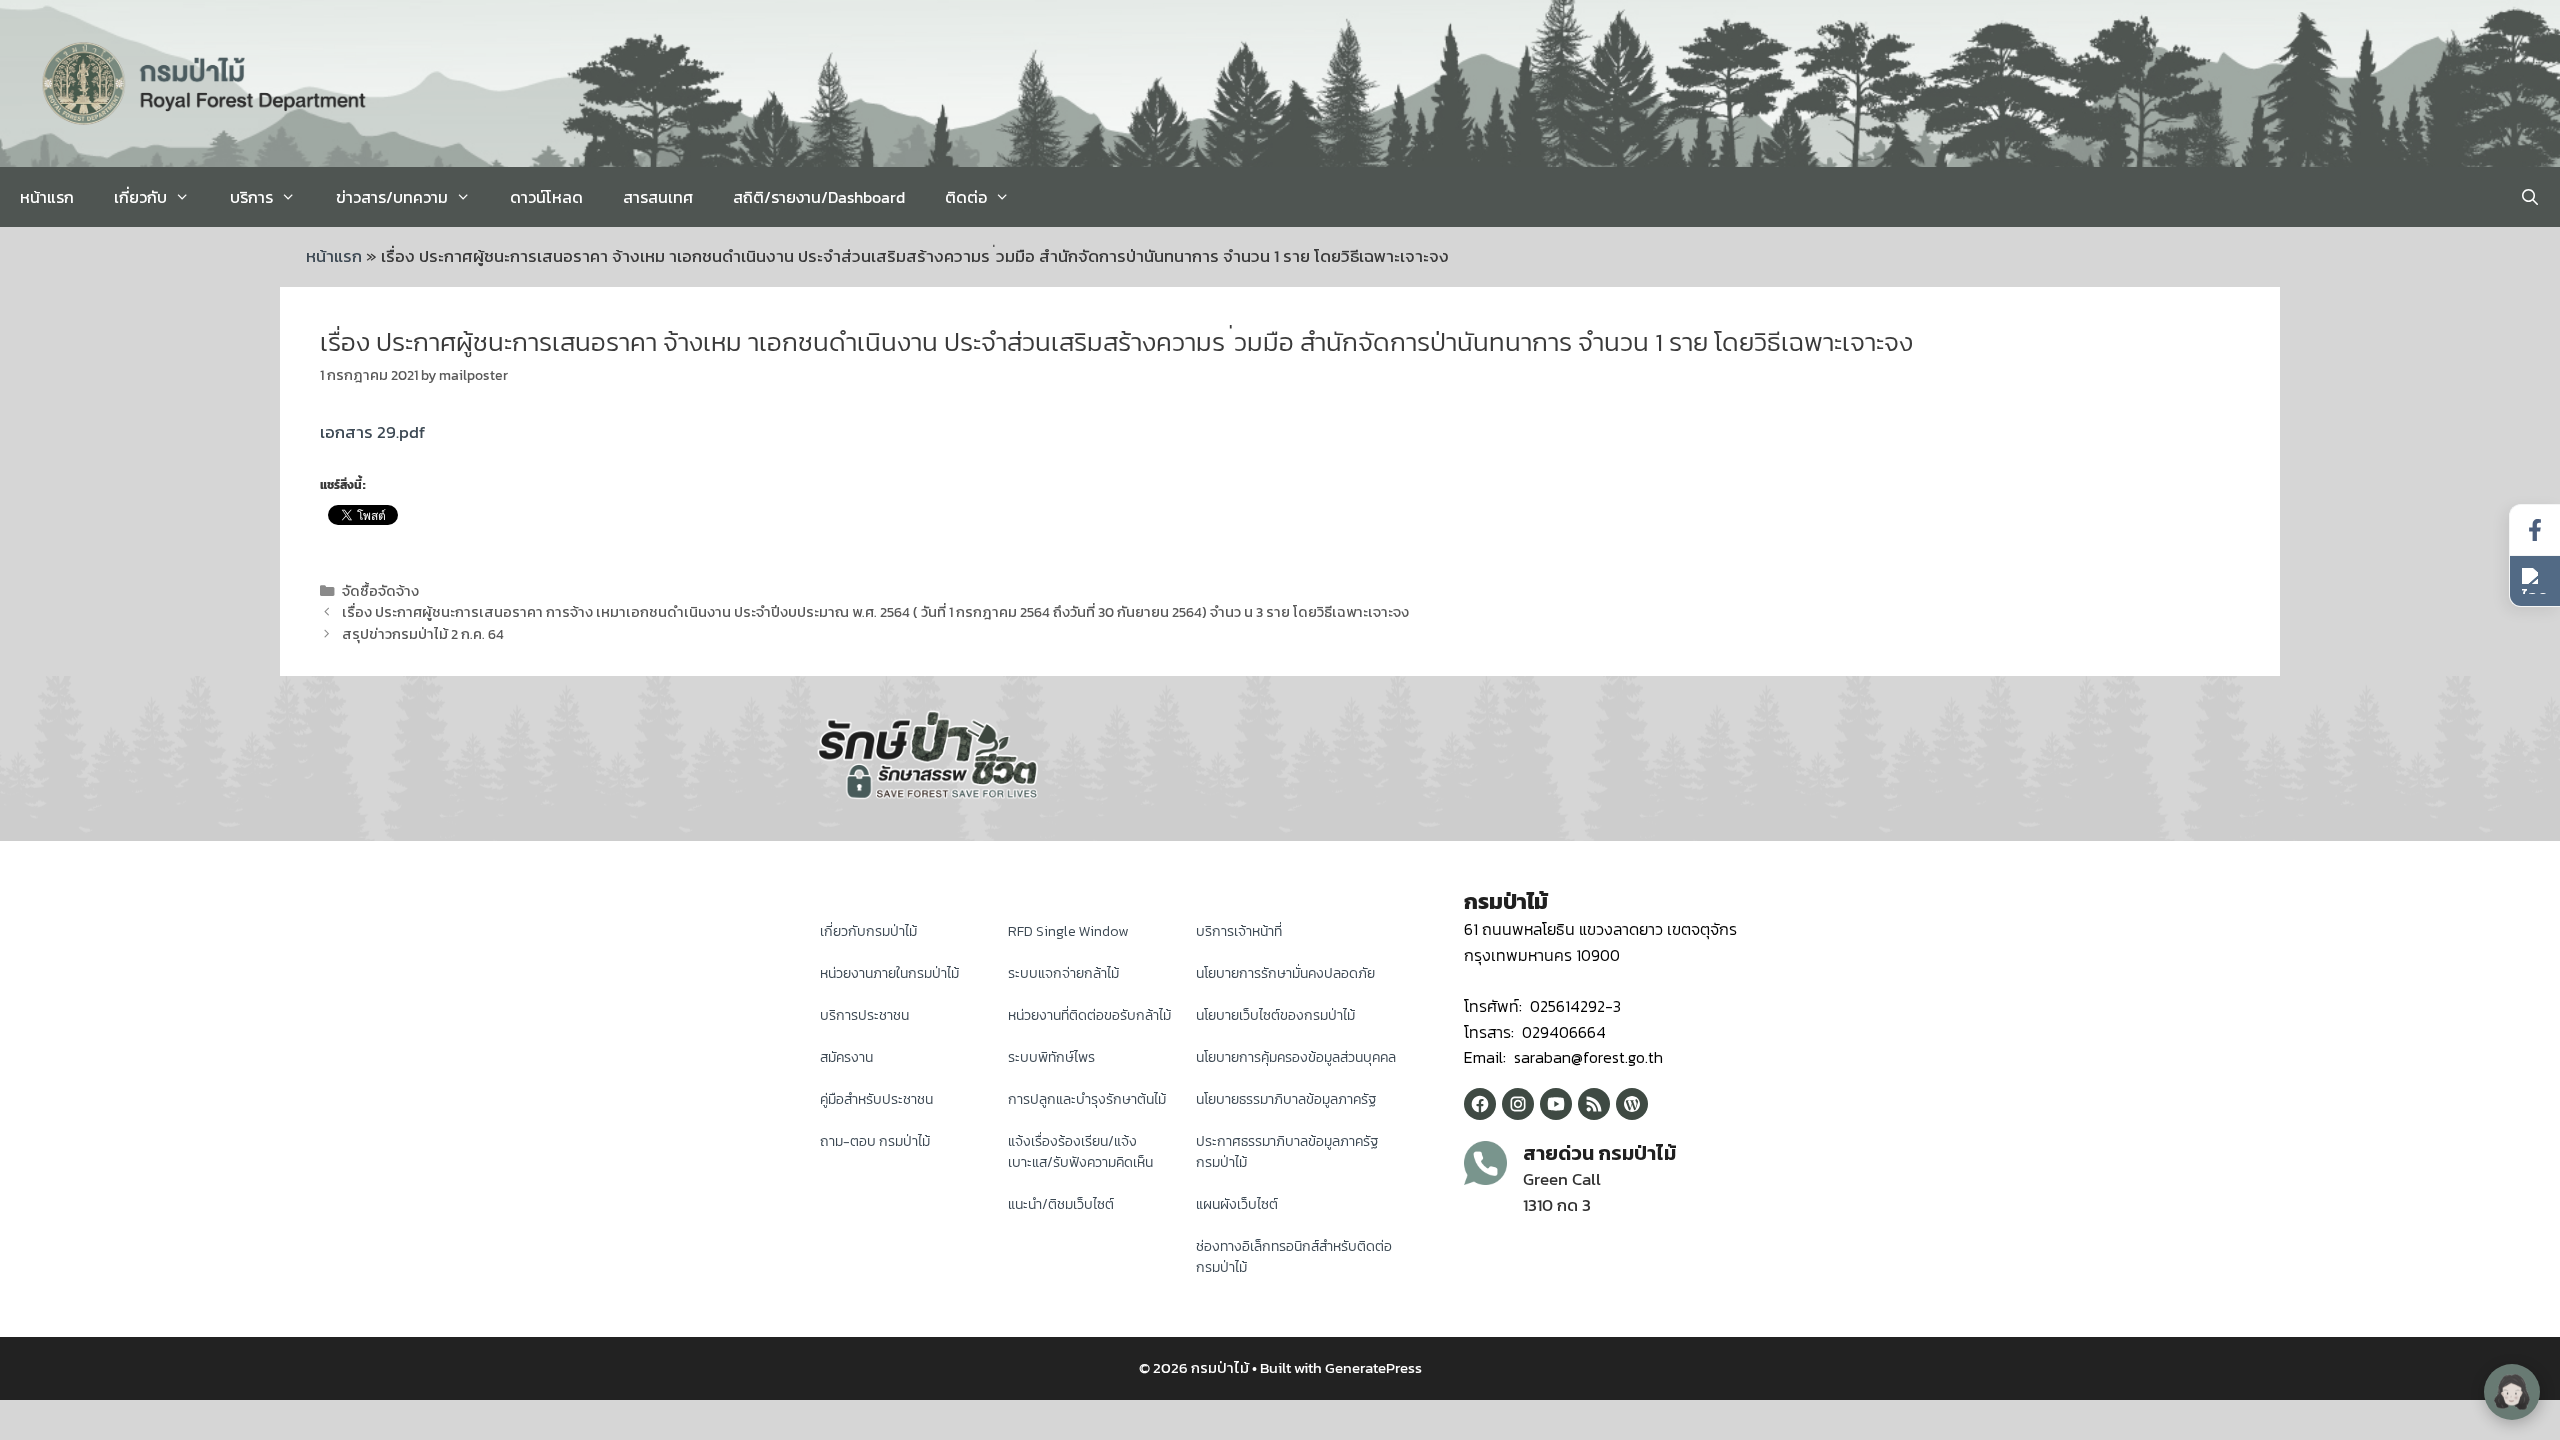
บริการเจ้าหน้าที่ (1239, 931)
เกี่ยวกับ (140, 197)
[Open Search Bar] (2529, 197)
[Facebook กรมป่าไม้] (1480, 1104)
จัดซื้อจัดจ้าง (380, 591)
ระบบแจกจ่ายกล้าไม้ (1063, 973)
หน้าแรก (47, 197)
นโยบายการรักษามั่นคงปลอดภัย (1285, 973)
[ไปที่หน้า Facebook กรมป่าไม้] (2535, 530)
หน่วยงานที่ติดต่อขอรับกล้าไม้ (1089, 1015)
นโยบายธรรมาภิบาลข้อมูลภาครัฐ (1286, 1099)
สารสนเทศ (658, 197)
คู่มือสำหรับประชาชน (876, 1099)
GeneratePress (1373, 1367)
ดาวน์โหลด (546, 197)
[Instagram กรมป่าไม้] (1518, 1104)
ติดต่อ (966, 197)
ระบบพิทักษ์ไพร (1051, 1057)
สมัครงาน (846, 1057)
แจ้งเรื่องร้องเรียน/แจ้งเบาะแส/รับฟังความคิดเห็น (1080, 1152)
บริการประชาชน (864, 1015)
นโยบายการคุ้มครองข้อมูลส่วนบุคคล (1296, 1057)
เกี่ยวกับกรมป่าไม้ (868, 931)
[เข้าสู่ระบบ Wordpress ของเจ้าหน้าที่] (1632, 1104)
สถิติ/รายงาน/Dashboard (819, 197)
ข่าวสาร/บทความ (392, 197)
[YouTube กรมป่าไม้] (1556, 1104)
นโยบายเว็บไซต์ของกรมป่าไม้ (1275, 1015)
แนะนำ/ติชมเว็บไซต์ (1061, 1204)
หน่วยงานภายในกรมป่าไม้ (889, 973)
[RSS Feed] (1594, 1104)
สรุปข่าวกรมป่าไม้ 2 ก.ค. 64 (423, 634)
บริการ (251, 197)
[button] (2535, 581)
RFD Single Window (1068, 931)
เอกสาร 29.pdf (372, 432)
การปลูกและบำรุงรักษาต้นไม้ (1087, 1099)
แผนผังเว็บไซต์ (1237, 1204)
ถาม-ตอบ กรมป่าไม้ (875, 1141)
